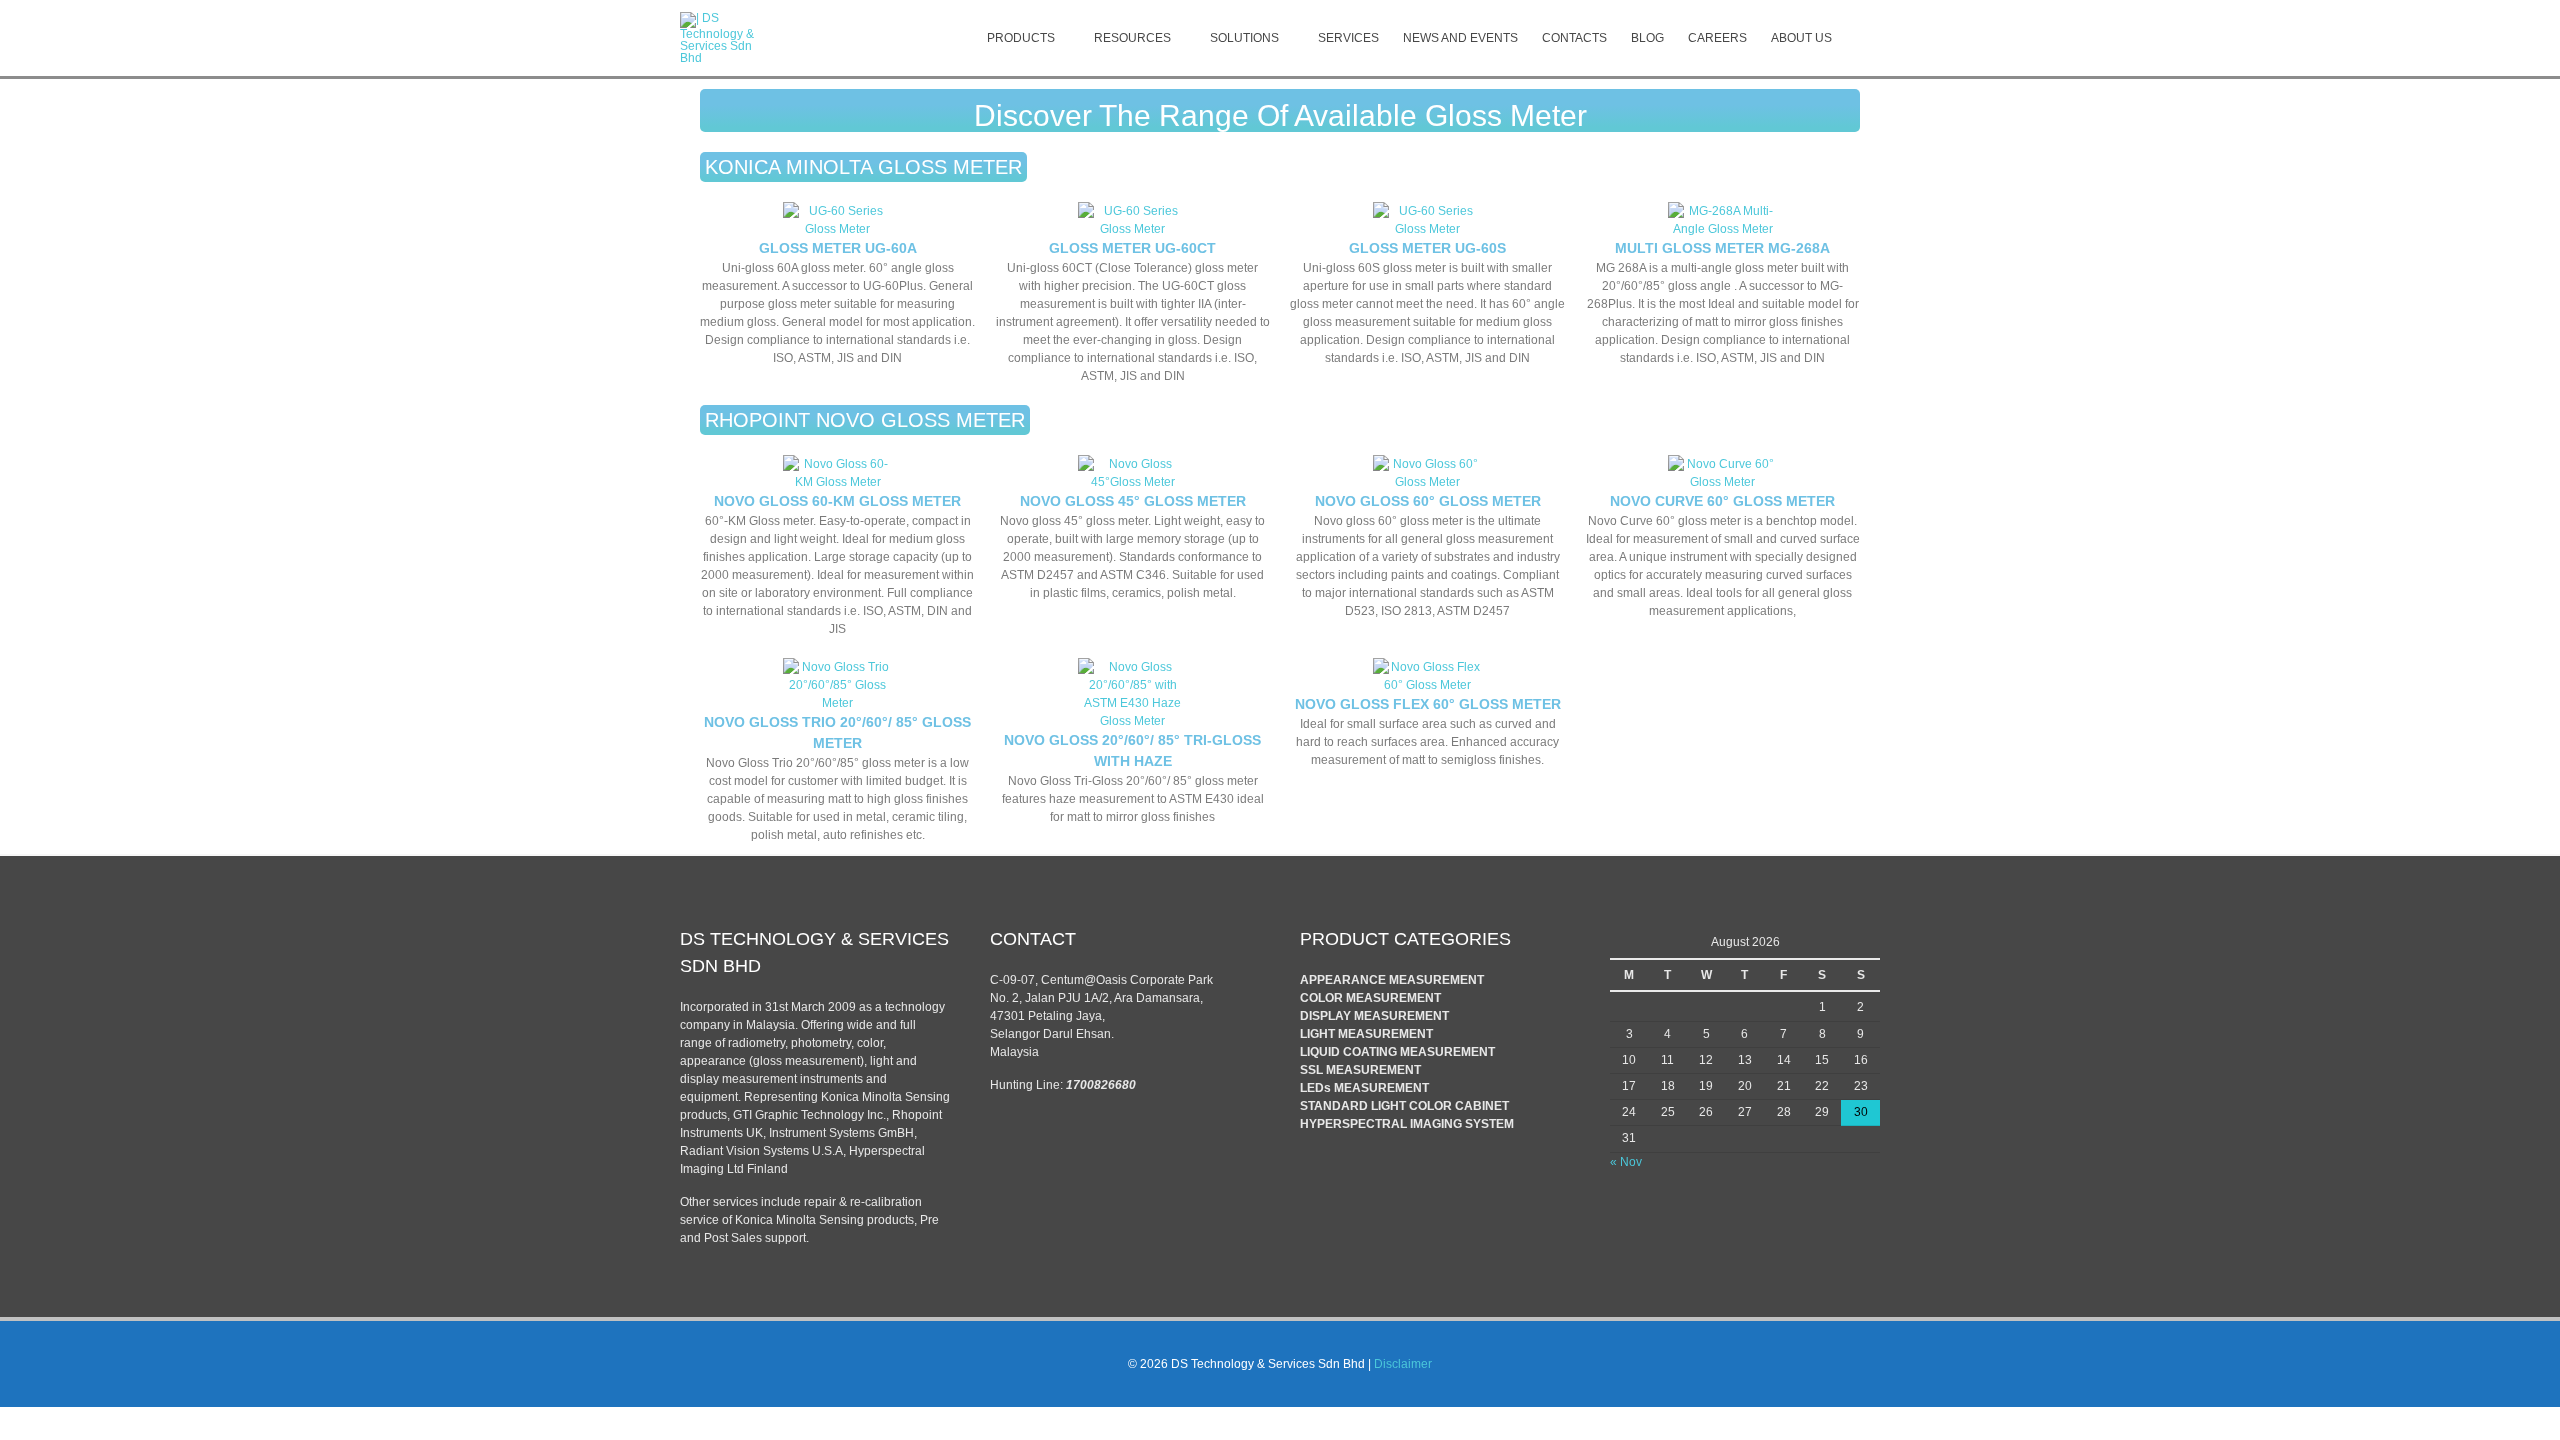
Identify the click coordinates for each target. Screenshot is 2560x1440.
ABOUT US (1801, 38)
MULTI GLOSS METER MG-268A (1722, 248)
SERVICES (1348, 38)
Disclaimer (1403, 1364)
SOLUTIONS (1244, 38)
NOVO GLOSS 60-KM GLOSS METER (837, 501)
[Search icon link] (1862, 38)
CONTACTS (1574, 38)
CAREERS (1717, 38)
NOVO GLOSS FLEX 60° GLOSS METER (1428, 704)
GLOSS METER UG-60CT (1132, 248)
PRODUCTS (1021, 38)
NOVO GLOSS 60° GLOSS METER (1428, 501)
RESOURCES (1132, 38)
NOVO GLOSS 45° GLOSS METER (1133, 501)
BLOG (1647, 38)
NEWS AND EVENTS (1460, 38)
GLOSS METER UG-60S (1427, 248)
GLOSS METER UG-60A (838, 248)
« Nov (1626, 1162)
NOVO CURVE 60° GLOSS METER (1722, 501)
